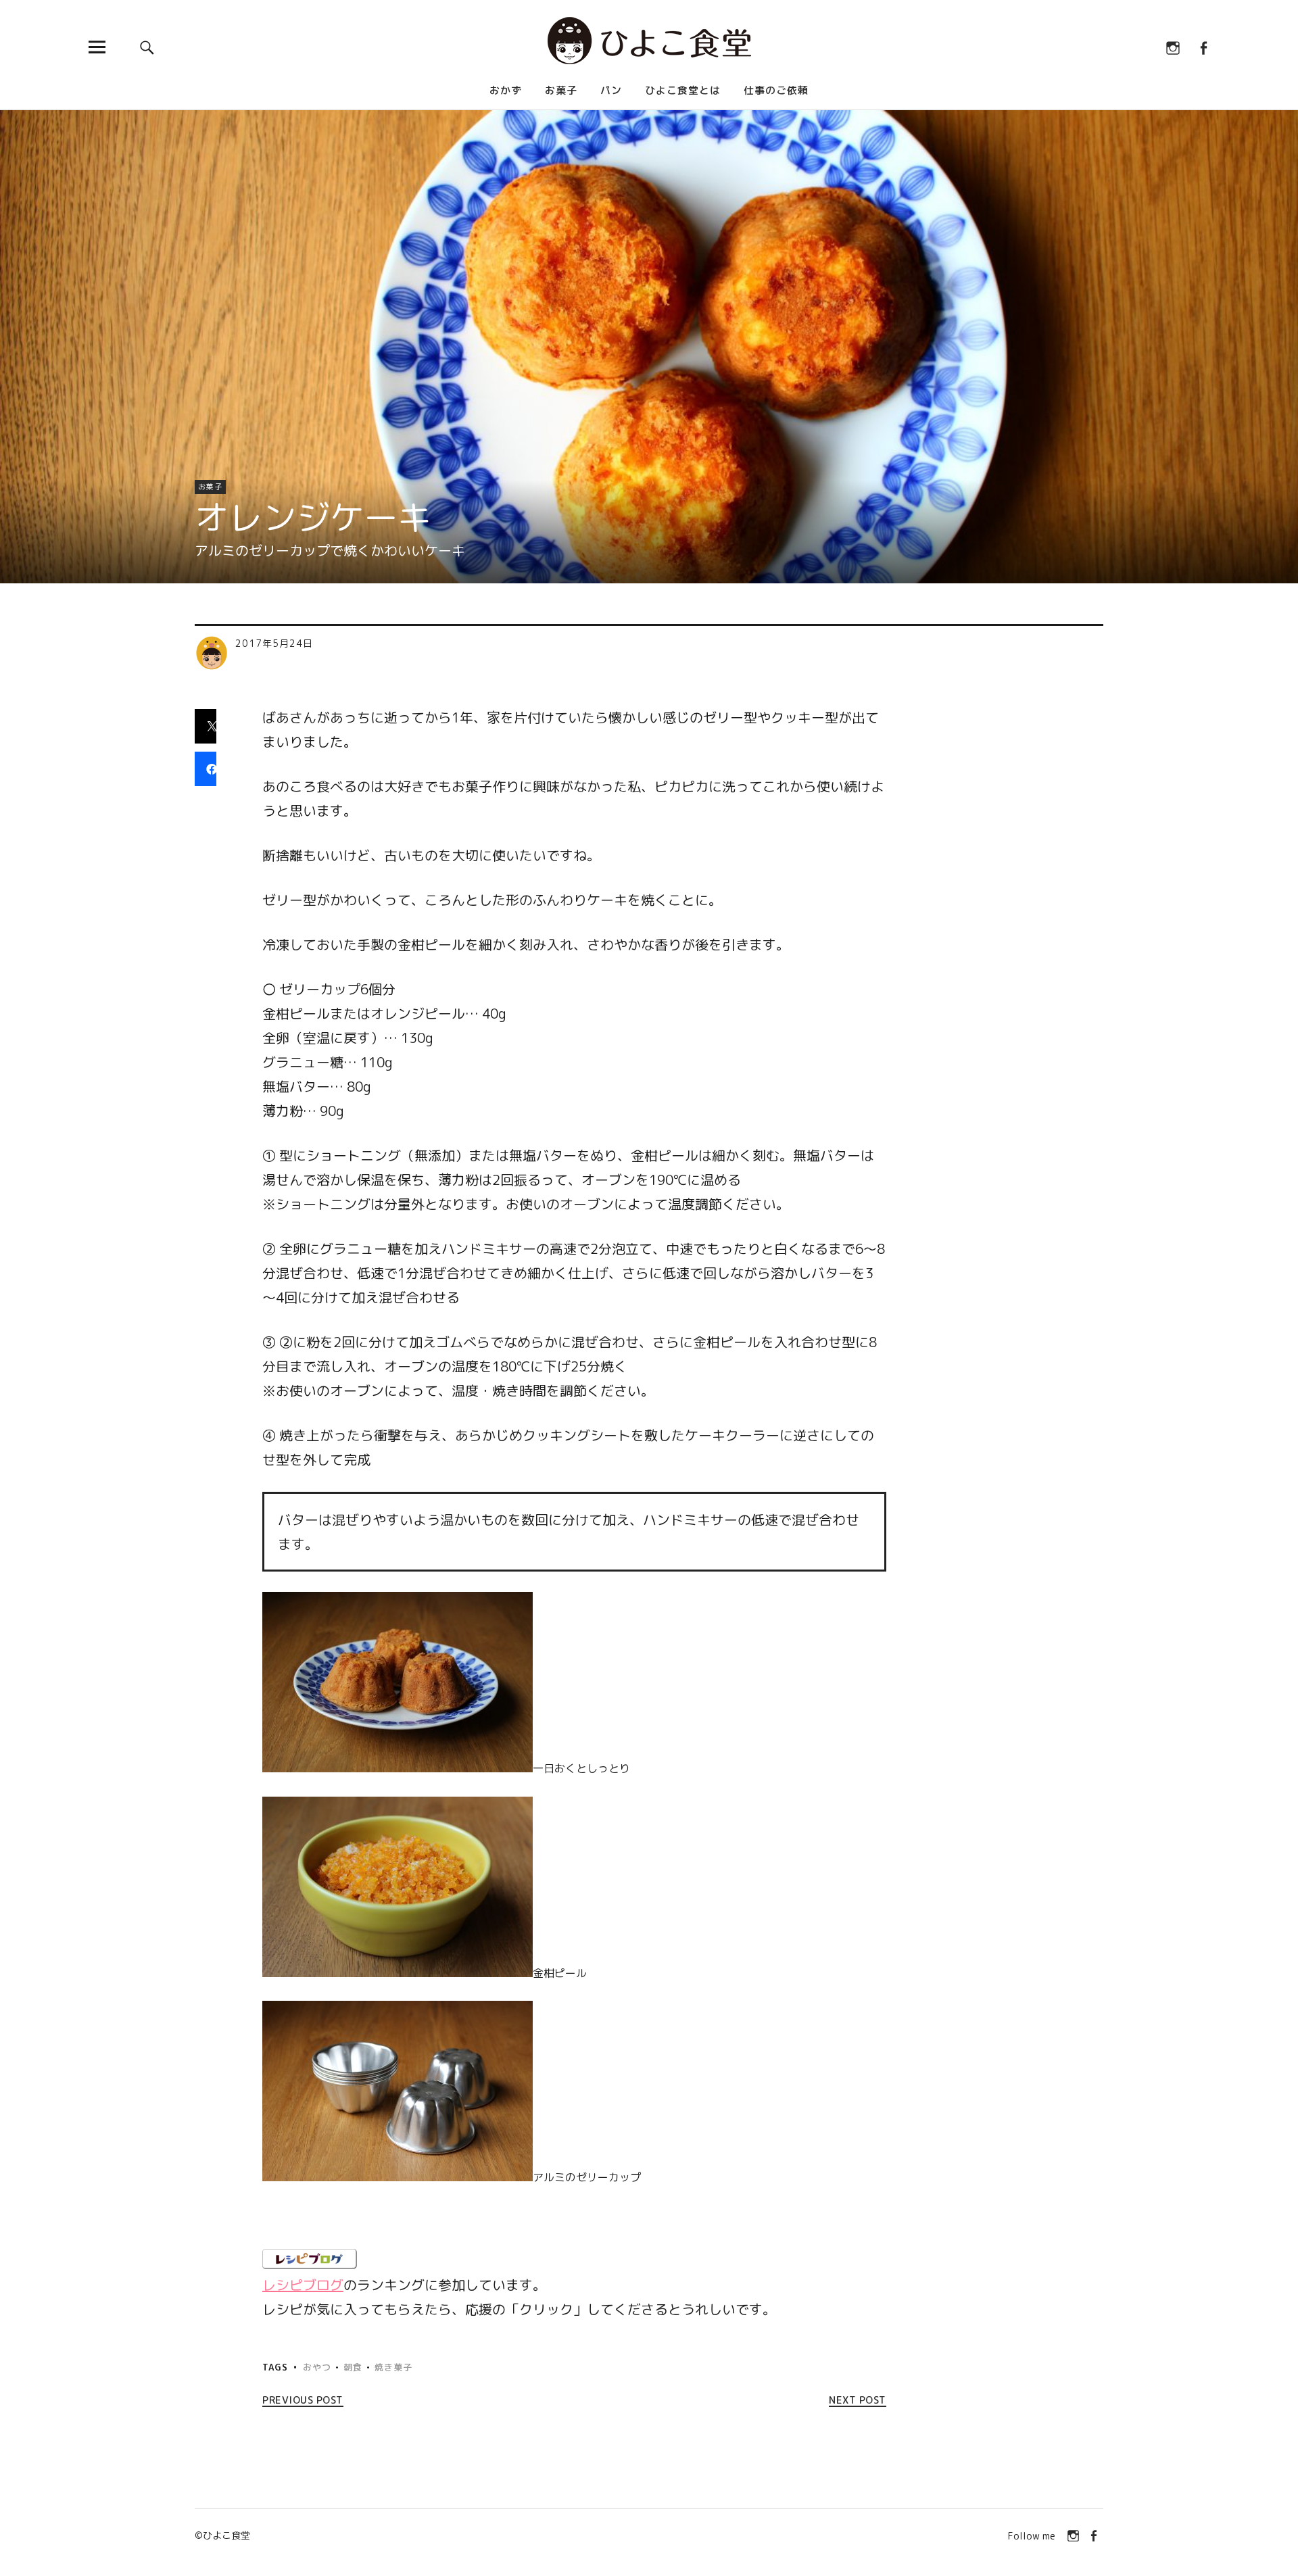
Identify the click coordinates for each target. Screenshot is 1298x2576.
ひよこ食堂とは (683, 90)
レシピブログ (303, 2285)
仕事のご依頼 (776, 90)
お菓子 (561, 90)
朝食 (353, 2367)
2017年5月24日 (274, 643)
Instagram (1173, 47)
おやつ (317, 2367)
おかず (506, 90)
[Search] (147, 47)
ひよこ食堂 (226, 2535)
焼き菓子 (393, 2367)
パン (611, 90)
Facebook (1203, 47)
